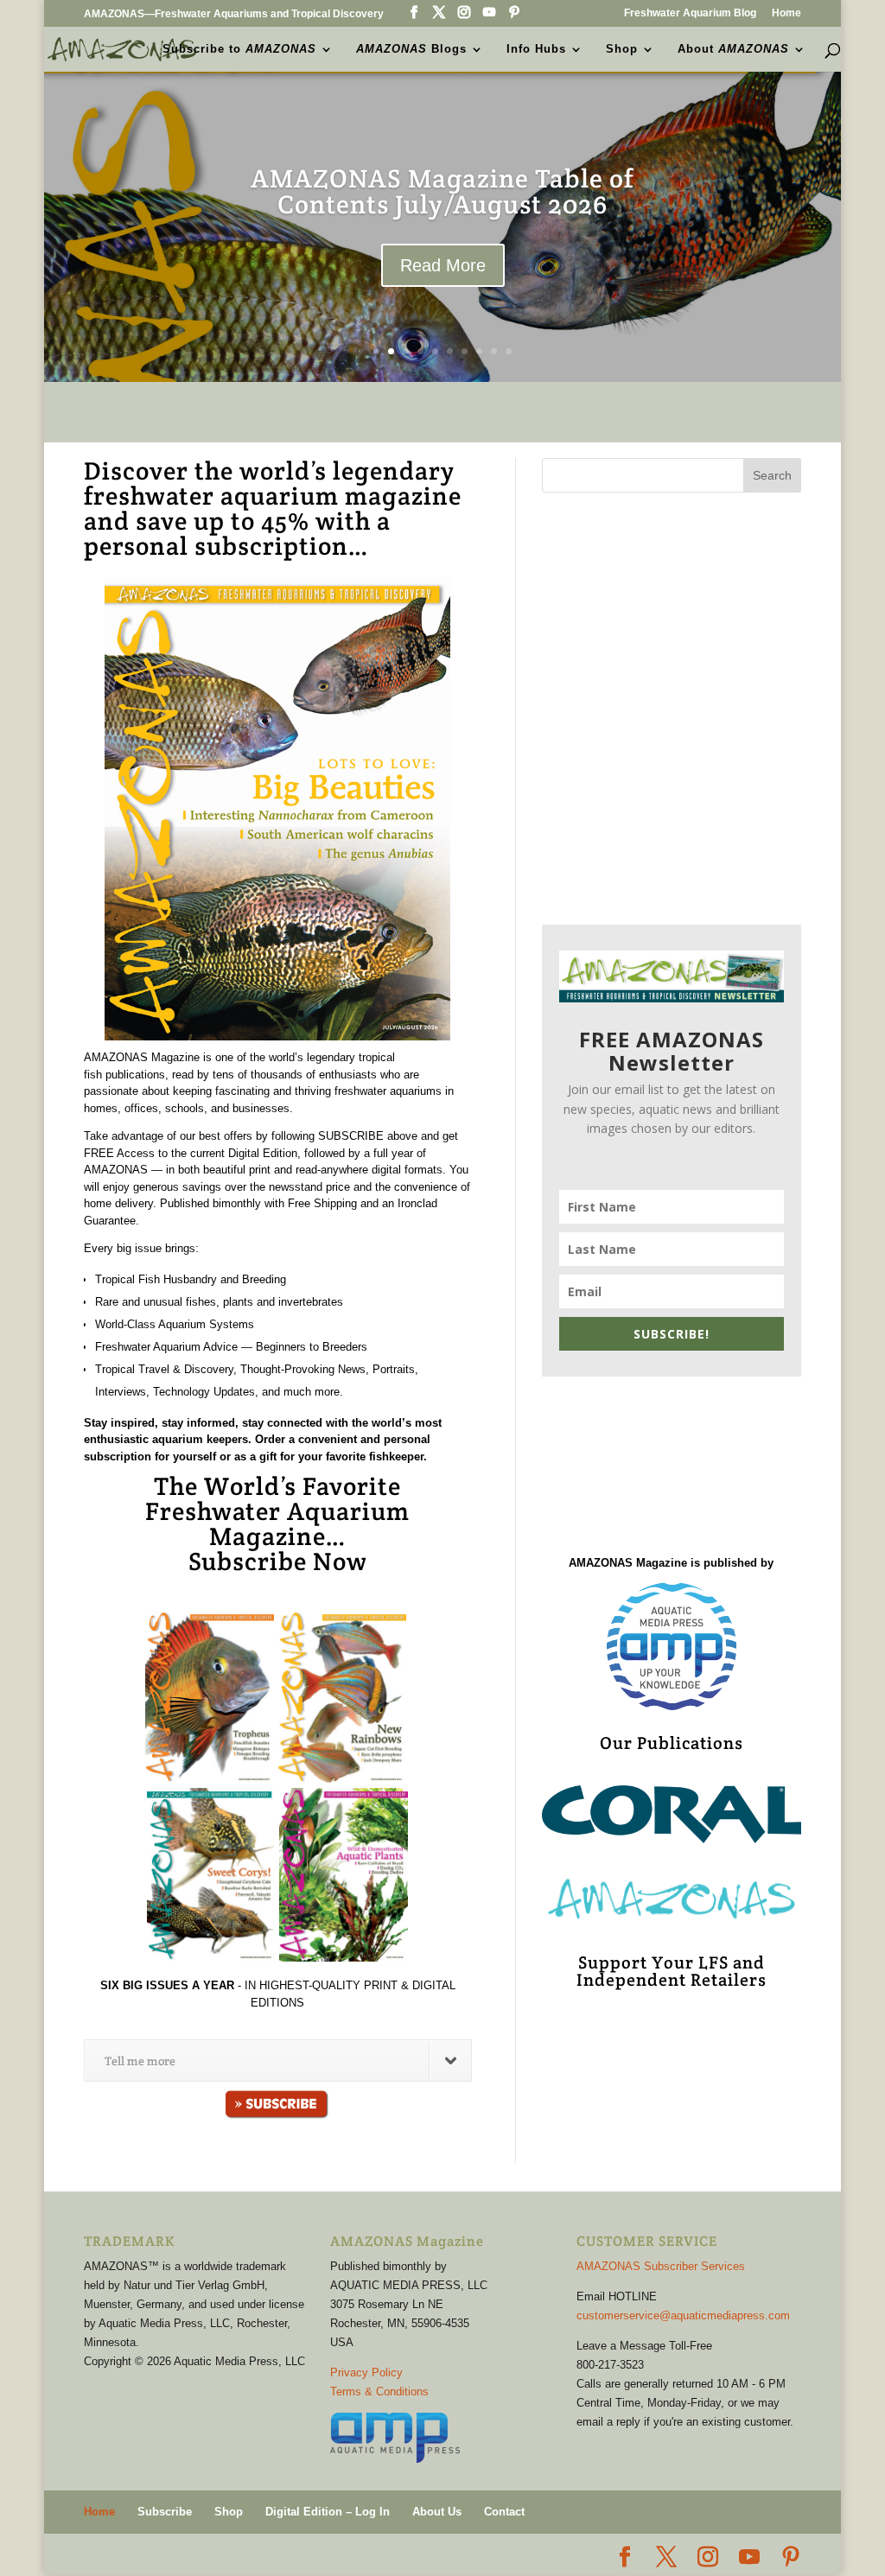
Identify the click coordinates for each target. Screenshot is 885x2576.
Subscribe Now (278, 1561)
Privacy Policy (366, 2372)
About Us (437, 2512)
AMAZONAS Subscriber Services (661, 2266)
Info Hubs (536, 49)
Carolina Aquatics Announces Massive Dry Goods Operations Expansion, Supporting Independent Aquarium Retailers (442, 210)
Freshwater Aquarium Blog (690, 13)
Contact (504, 2512)
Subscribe (165, 2512)
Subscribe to (239, 49)
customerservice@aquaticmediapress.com (683, 2315)
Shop (622, 49)
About (733, 49)
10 (509, 351)
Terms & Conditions (379, 2392)
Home (786, 13)
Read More (443, 310)
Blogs (411, 49)
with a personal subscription (237, 533)
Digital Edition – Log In (328, 2512)
